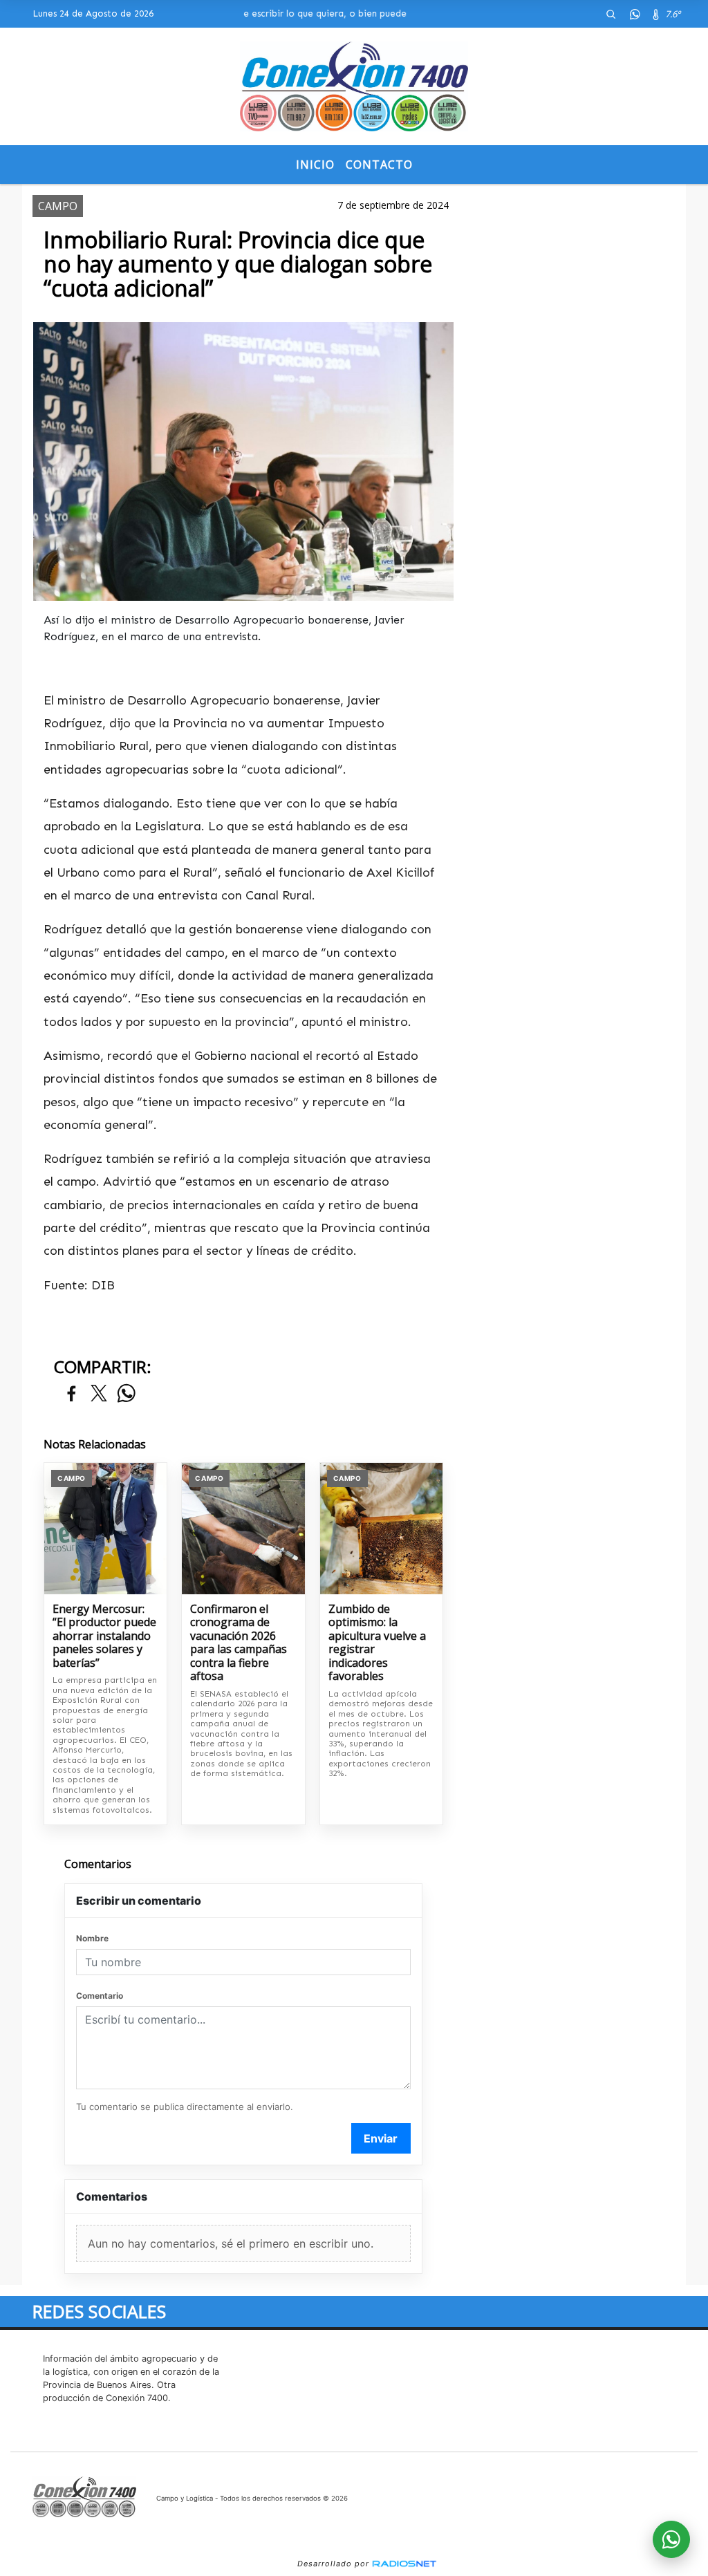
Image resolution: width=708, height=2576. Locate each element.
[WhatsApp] (635, 14)
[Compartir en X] (99, 1394)
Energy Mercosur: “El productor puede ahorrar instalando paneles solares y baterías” (104, 1636)
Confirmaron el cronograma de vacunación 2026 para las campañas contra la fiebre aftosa (239, 1643)
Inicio (315, 165)
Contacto (379, 165)
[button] (611, 14)
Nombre (92, 1938)
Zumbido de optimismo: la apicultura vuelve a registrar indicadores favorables (377, 1643)
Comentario (100, 1996)
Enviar (381, 2138)
